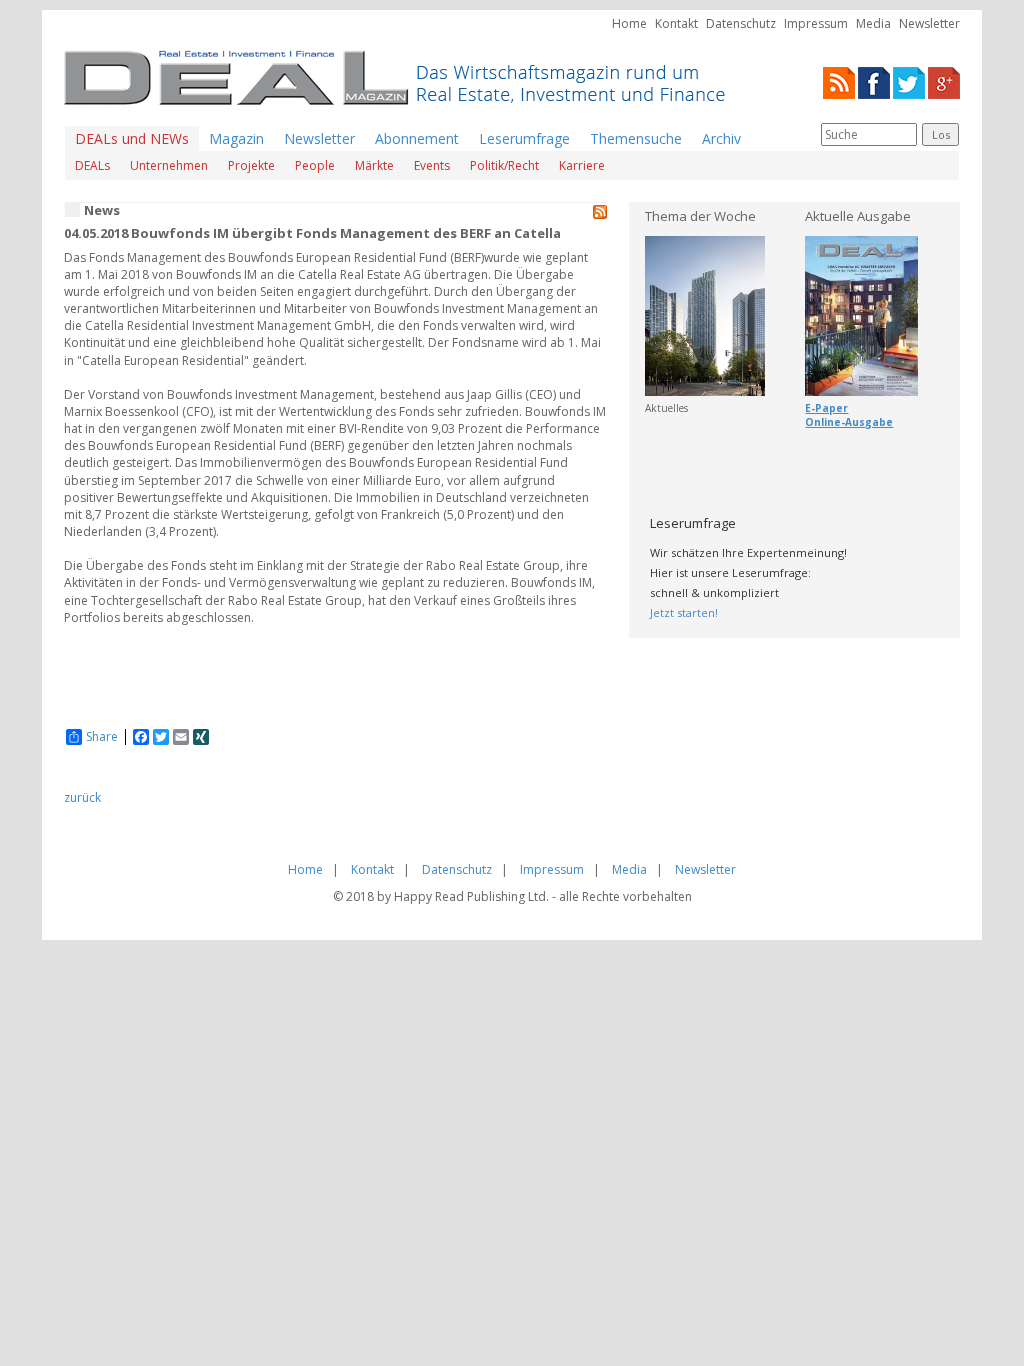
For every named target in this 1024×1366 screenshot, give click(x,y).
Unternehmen (169, 165)
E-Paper (826, 408)
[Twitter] (909, 81)
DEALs (92, 165)
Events (432, 165)
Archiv (721, 138)
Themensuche (636, 138)
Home (629, 23)
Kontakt (676, 23)
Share (102, 737)
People (315, 165)
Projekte (251, 165)
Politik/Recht (504, 165)
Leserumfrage (524, 138)
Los (941, 134)
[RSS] (839, 81)
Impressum (816, 23)
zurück (82, 797)
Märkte (374, 165)
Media (873, 23)
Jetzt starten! (684, 612)
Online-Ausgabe (849, 422)
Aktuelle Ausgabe (858, 216)
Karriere (582, 165)
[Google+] (944, 81)
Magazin (236, 138)
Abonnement (417, 138)
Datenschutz (741, 23)
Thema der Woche (700, 216)
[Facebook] (874, 81)
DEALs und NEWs (132, 138)
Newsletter (929, 23)
